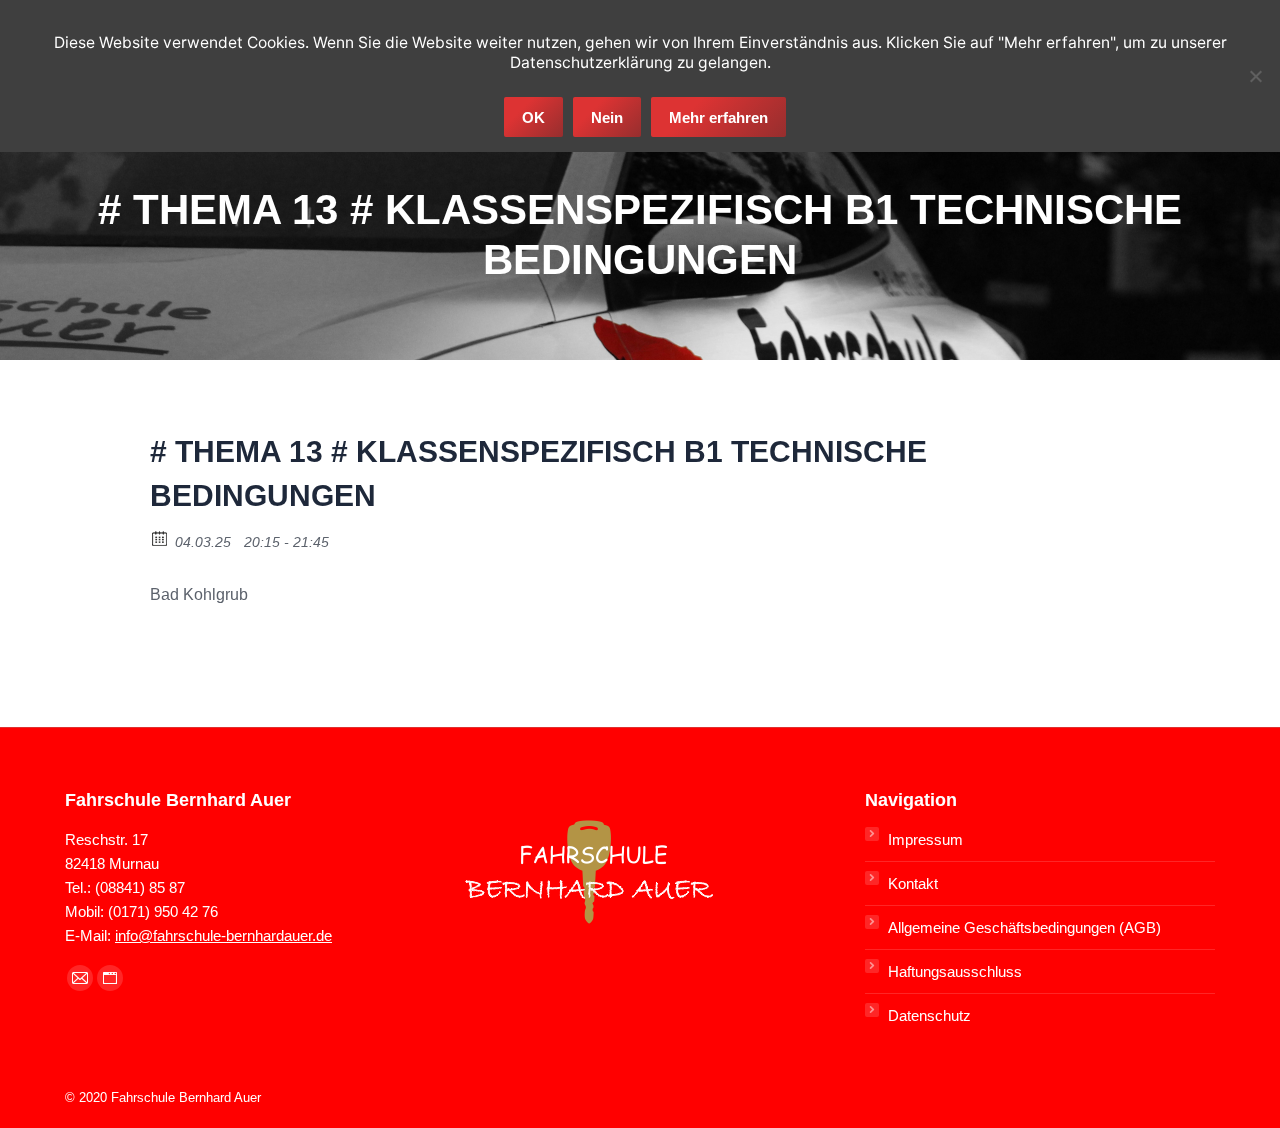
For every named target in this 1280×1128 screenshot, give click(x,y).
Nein (607, 117)
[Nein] (1255, 76)
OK (533, 117)
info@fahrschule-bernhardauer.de (223, 935)
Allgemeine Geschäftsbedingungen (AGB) (1024, 927)
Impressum (925, 839)
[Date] (160, 537)
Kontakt (913, 883)
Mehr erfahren (718, 117)
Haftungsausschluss (955, 971)
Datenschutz (929, 1015)
